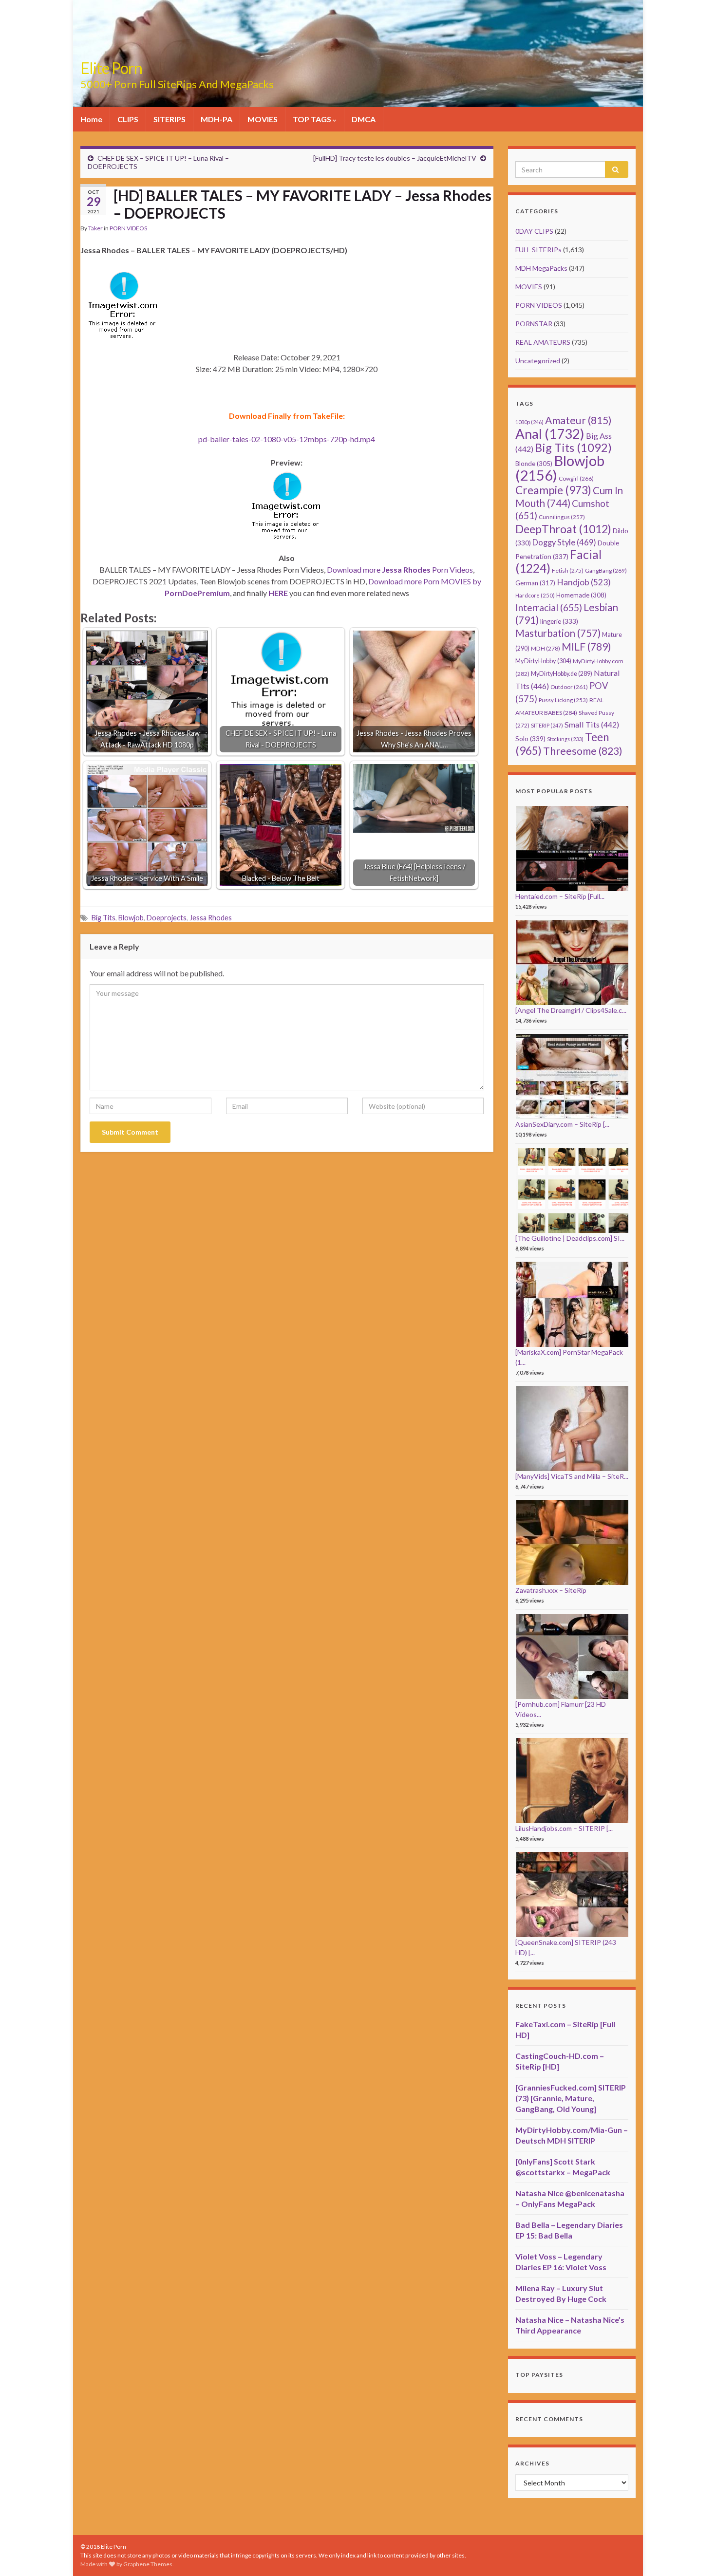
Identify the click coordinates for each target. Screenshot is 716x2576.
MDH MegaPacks (541, 268)
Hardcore (535, 595)
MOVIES (263, 119)
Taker (95, 228)
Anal (550, 434)
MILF (586, 646)
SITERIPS (170, 119)
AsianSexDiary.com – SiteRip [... (562, 1124)
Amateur (578, 420)
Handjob (584, 582)
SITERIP (547, 725)
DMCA (364, 119)
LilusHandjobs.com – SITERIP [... (564, 1828)
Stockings (565, 739)
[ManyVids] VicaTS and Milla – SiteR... (572, 1476)
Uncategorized (538, 361)
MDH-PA (217, 119)
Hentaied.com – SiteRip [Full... (560, 896)
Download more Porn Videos (400, 569)
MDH (546, 648)
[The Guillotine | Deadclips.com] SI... (570, 1238)
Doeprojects (167, 918)
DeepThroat (563, 529)
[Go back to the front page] (358, 54)
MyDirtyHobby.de (562, 674)
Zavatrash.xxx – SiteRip (551, 1590)
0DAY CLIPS (534, 231)
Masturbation (558, 633)
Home (91, 119)
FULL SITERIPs (538, 250)
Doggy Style (564, 542)
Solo (530, 738)
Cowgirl (576, 478)
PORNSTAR (534, 324)
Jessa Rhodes (211, 918)
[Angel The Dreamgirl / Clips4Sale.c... (571, 1010)
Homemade (581, 595)
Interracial (549, 607)
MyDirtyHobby (543, 661)
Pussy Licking (563, 700)
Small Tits (592, 724)
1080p (529, 422)
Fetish (568, 570)
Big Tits (104, 918)
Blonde (534, 464)
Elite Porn (111, 68)
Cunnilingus (562, 517)
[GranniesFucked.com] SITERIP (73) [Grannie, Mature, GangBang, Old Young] (571, 2098)
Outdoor (569, 687)
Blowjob (131, 918)
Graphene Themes (148, 2564)
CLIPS (128, 119)
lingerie (559, 621)
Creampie (553, 490)
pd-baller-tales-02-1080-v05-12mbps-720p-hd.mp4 (287, 439)
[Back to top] (694, 2554)
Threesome (583, 751)
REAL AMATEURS (543, 342)
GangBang (606, 570)
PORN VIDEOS (128, 228)
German (535, 583)
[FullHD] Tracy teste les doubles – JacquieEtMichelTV (395, 158)
